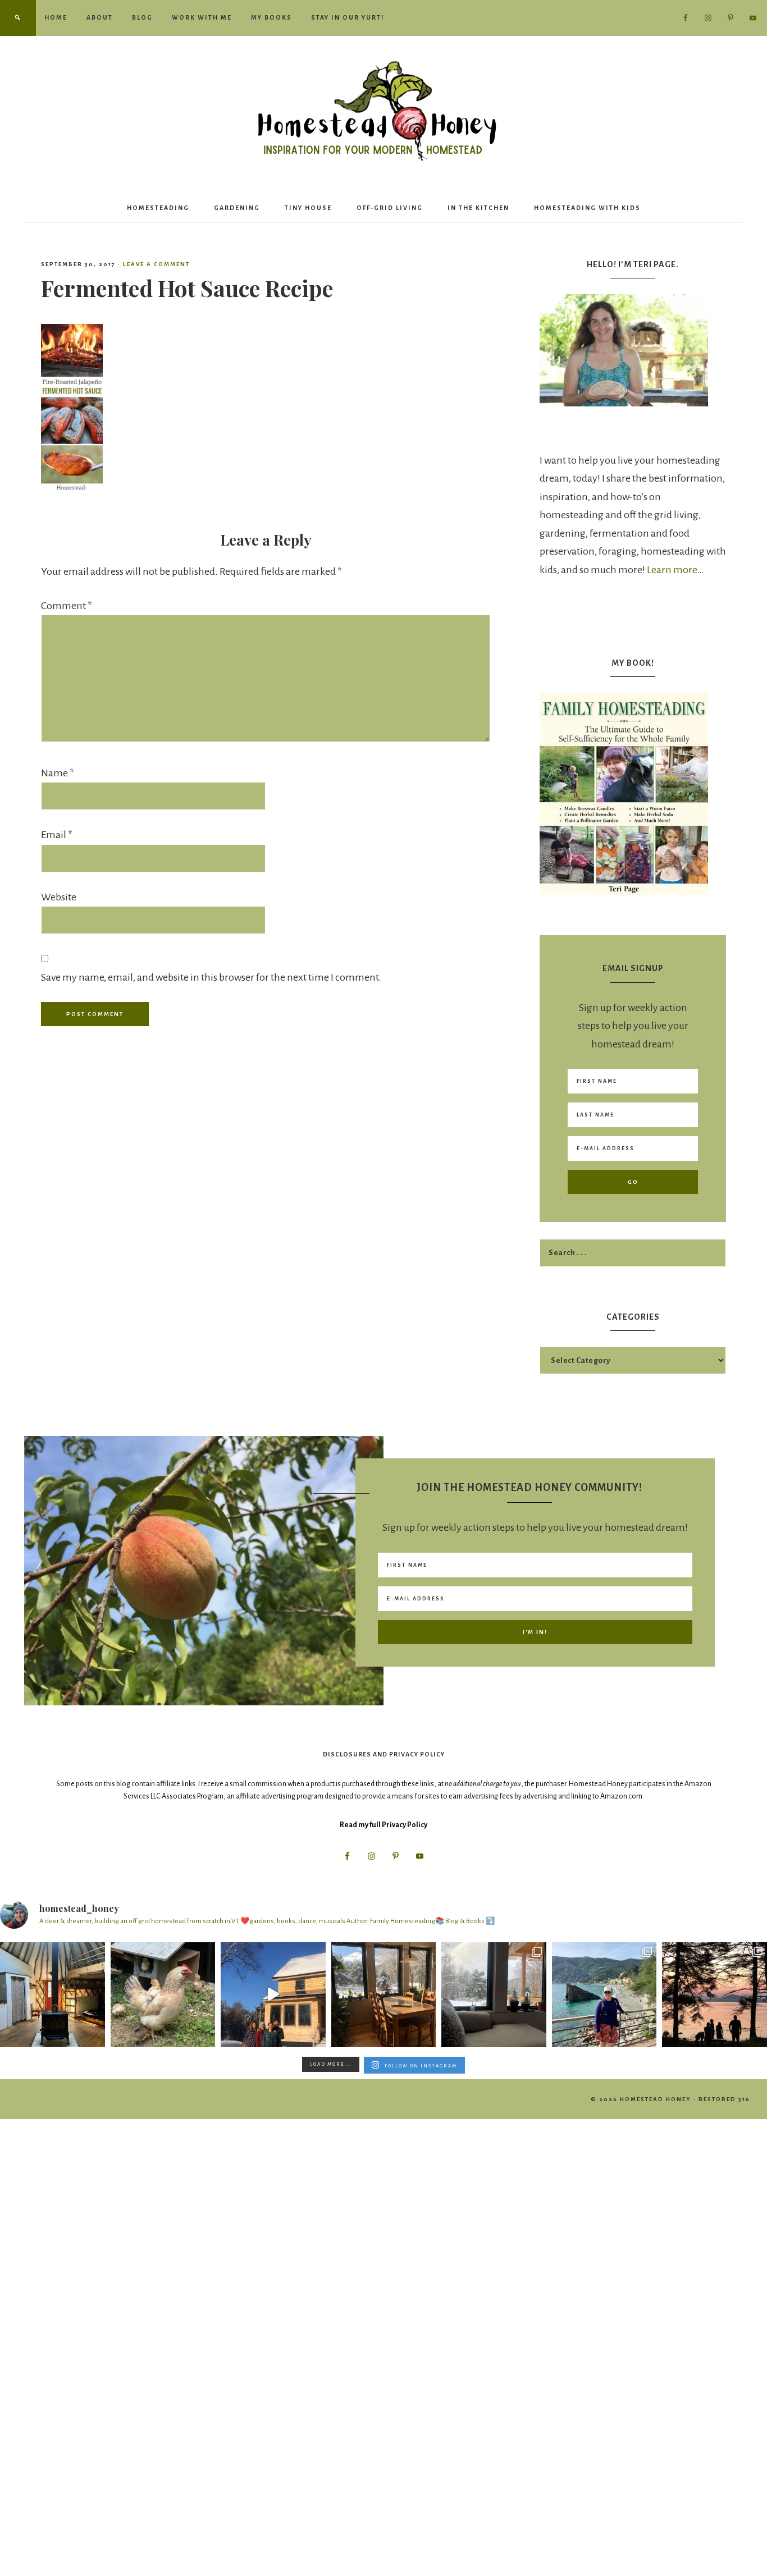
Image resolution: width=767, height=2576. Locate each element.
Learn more (672, 570)
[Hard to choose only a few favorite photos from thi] (604, 1995)
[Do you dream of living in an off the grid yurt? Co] (52, 1995)
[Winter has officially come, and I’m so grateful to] (494, 1995)
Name (58, 773)
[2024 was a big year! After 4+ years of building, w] (273, 1995)
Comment (67, 606)
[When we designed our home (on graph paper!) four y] (384, 1995)
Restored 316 (724, 2099)
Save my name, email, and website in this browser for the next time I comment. (211, 977)
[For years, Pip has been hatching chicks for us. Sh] (163, 1995)
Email (57, 835)
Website (59, 897)
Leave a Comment (156, 264)
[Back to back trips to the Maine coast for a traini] (715, 1995)
